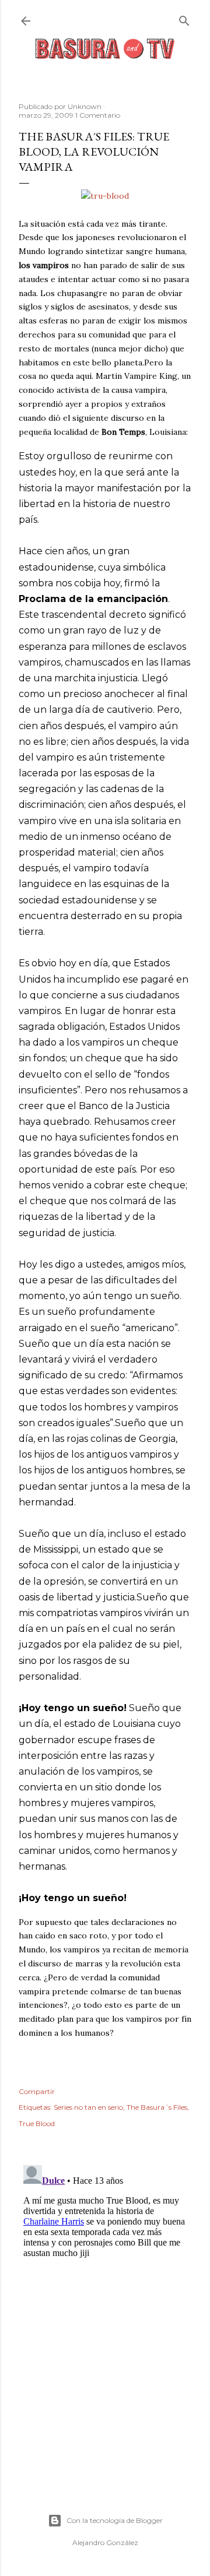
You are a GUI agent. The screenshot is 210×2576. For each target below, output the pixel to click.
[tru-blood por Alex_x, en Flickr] (105, 196)
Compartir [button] (37, 2091)
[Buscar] (184, 18)
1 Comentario (98, 115)
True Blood (37, 2123)
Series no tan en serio (88, 2107)
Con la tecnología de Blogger (115, 2520)
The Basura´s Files (157, 2107)
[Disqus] (105, 2306)
